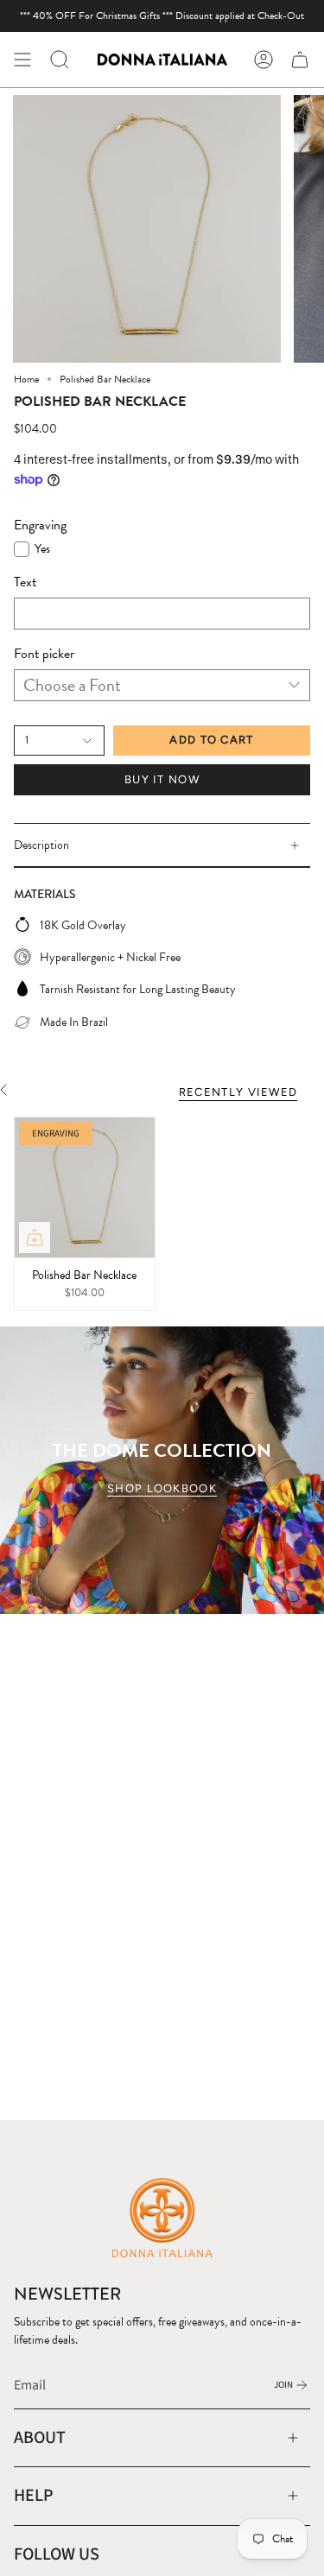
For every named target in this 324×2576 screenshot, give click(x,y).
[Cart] (300, 60)
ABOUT (40, 2437)
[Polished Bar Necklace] (85, 1187)
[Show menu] (22, 60)
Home (26, 379)
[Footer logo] (162, 2217)
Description (41, 845)
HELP (34, 2495)
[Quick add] (35, 1237)
